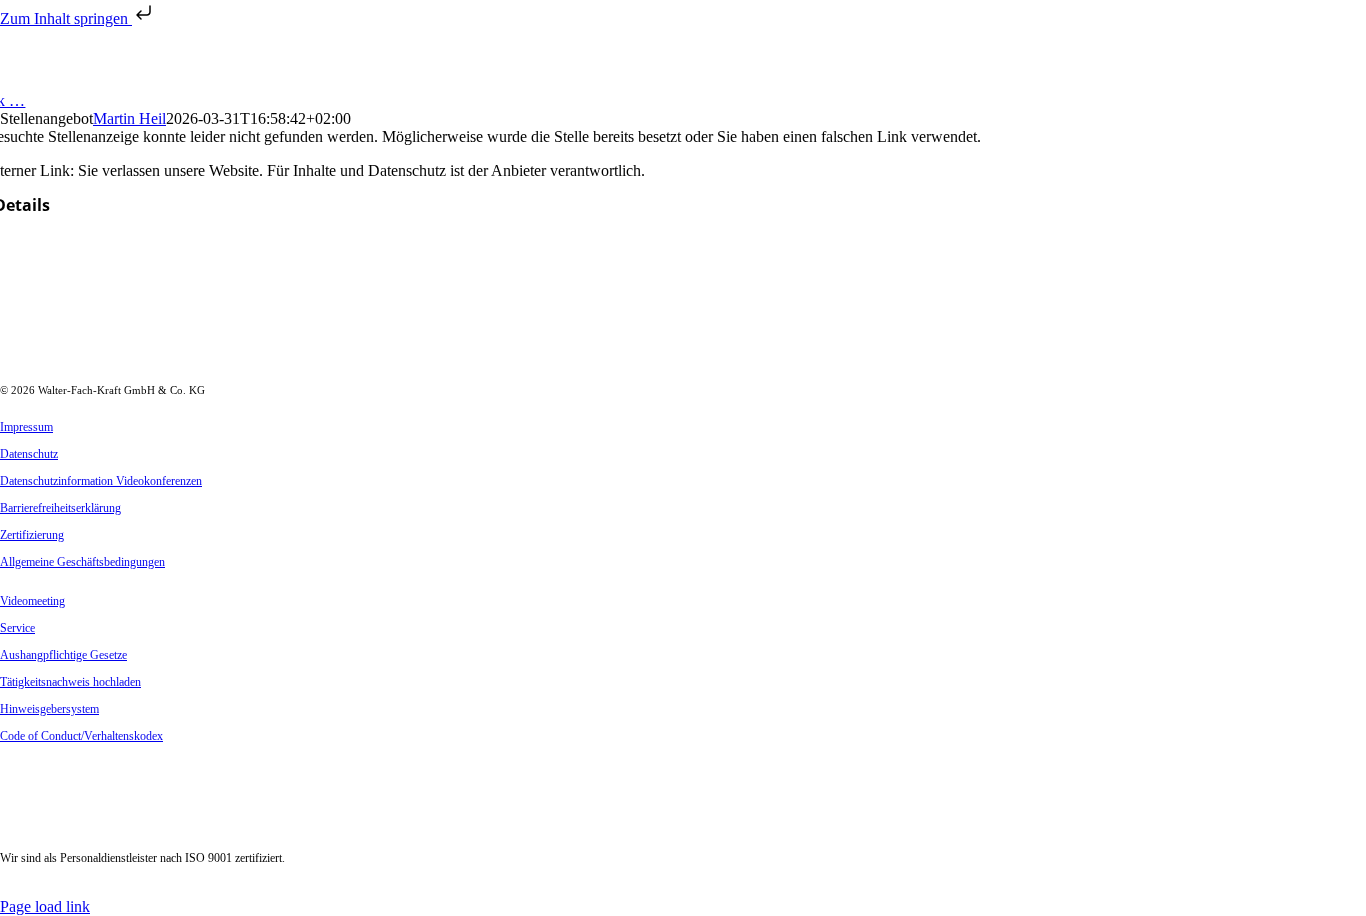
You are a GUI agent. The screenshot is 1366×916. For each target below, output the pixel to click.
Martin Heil (129, 118)
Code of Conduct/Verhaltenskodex (81, 736)
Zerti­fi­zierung (32, 535)
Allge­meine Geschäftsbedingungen (82, 562)
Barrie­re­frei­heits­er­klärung (60, 508)
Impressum (26, 427)
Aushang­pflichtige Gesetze (63, 655)
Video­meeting (32, 601)
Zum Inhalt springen (66, 18)
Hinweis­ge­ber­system (49, 709)
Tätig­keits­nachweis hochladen (70, 682)
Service (17, 628)
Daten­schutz (29, 454)
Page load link (45, 906)
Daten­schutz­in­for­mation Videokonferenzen (101, 481)
